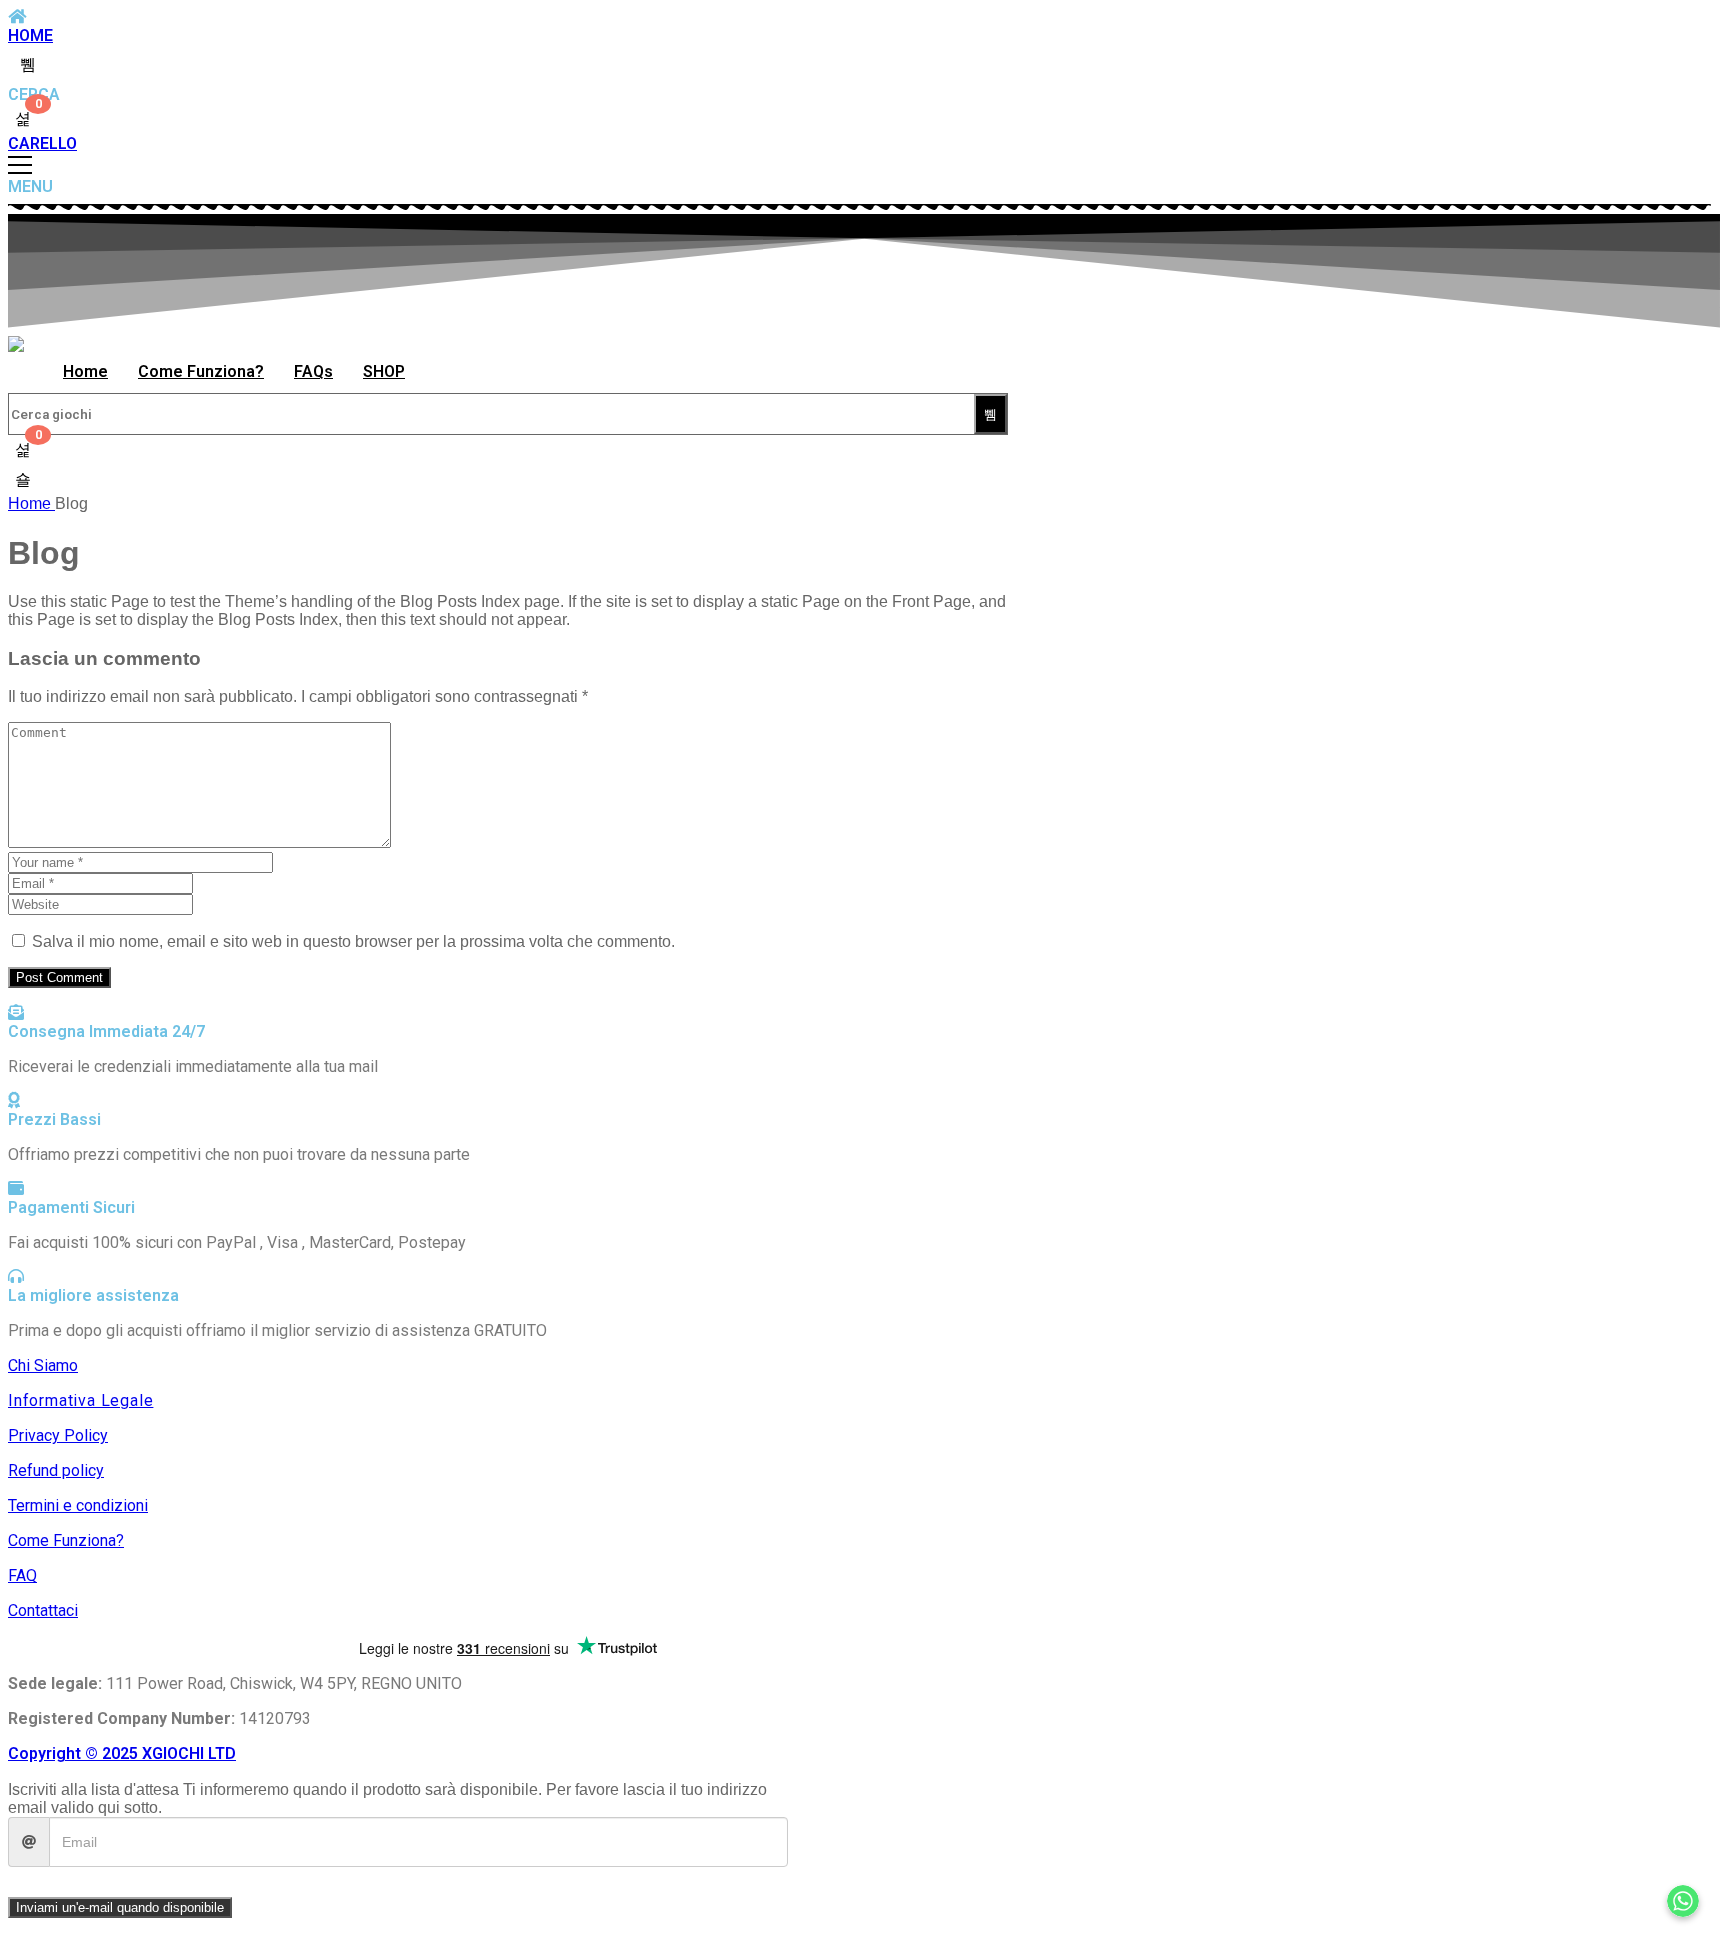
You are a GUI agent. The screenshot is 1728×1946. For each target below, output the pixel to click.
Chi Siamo (43, 1365)
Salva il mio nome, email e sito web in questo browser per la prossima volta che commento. (353, 941)
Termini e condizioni (78, 1505)
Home (85, 371)
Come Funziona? (201, 371)
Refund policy (56, 1470)
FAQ (22, 1575)
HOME (30, 35)
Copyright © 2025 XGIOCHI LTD (122, 1753)
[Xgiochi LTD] (16, 344)
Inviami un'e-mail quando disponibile (120, 1907)
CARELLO (42, 143)
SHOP (384, 371)
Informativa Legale (80, 1400)
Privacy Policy (58, 1435)
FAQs (313, 371)
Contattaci (43, 1610)
